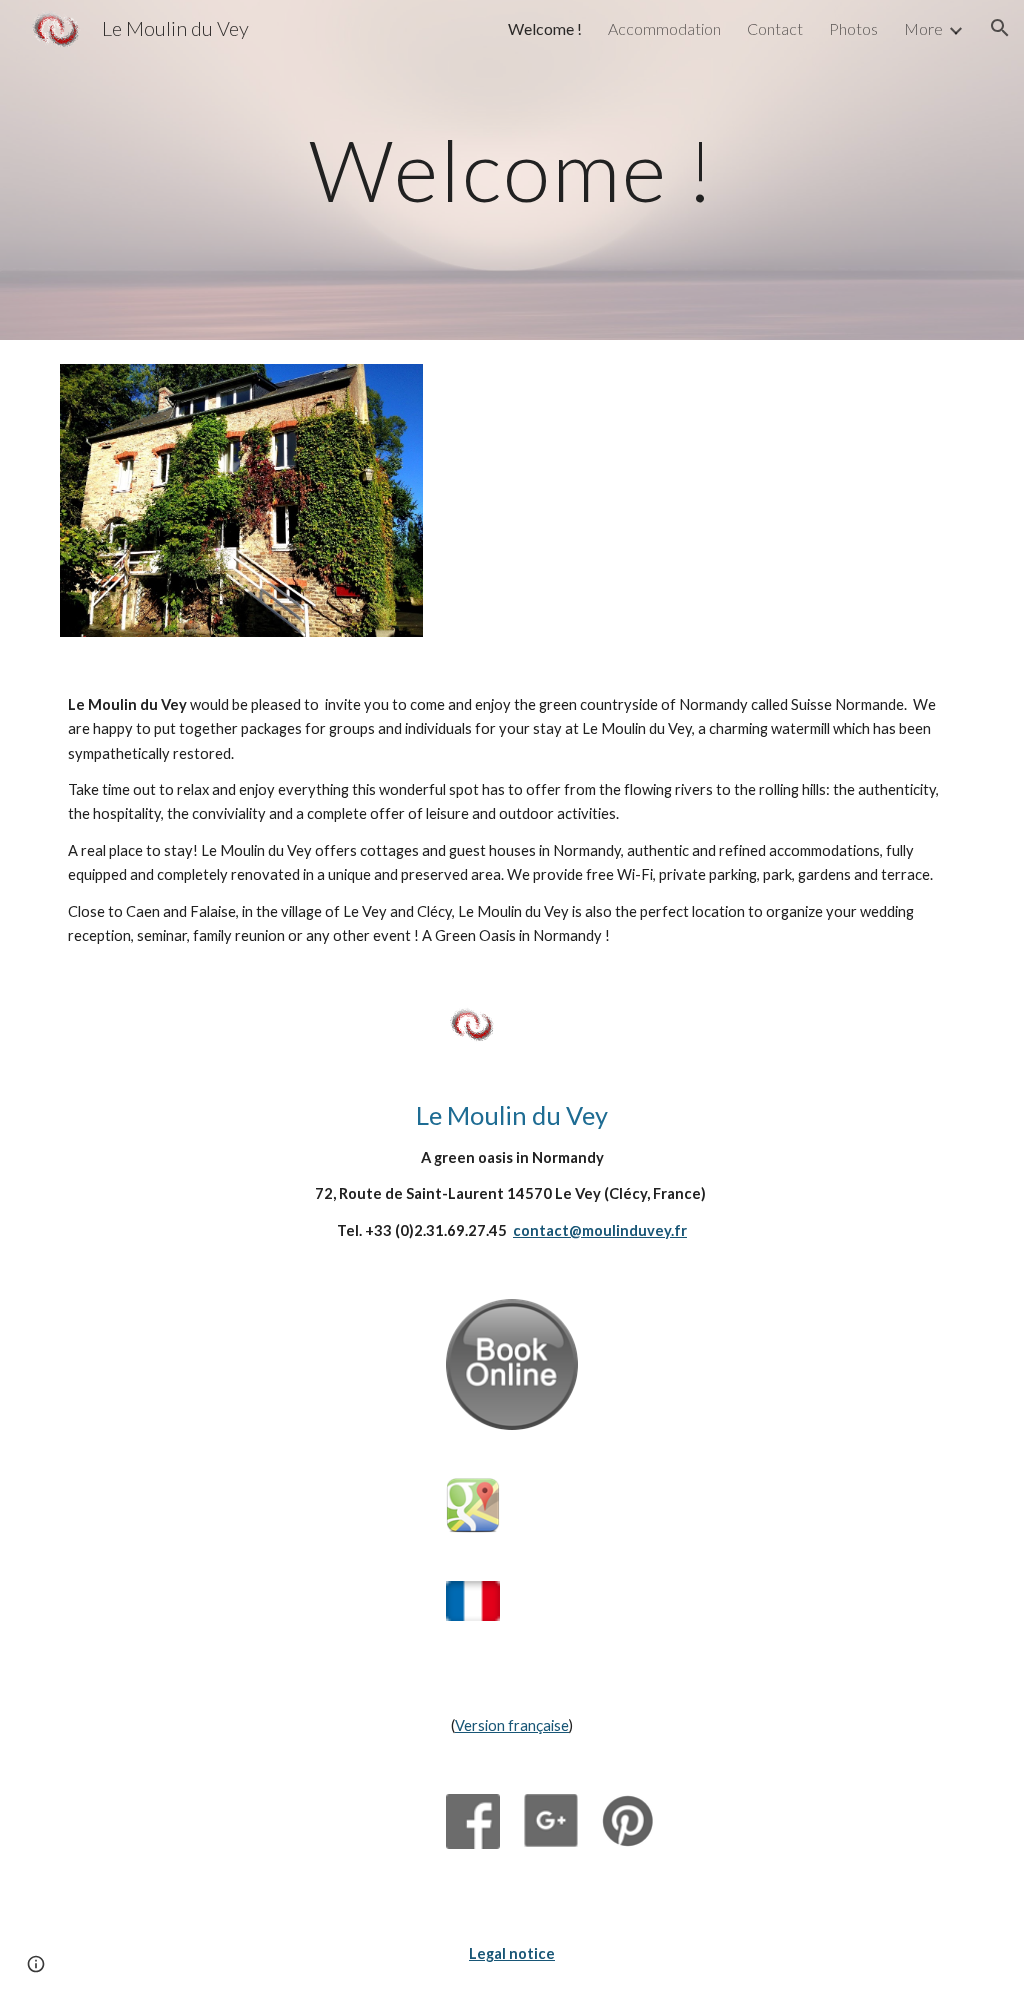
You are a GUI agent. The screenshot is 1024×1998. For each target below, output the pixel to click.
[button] (1000, 28)
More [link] (923, 28)
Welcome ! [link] (545, 28)
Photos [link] (853, 28)
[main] (512, 169)
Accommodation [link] (664, 28)
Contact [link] (775, 28)
